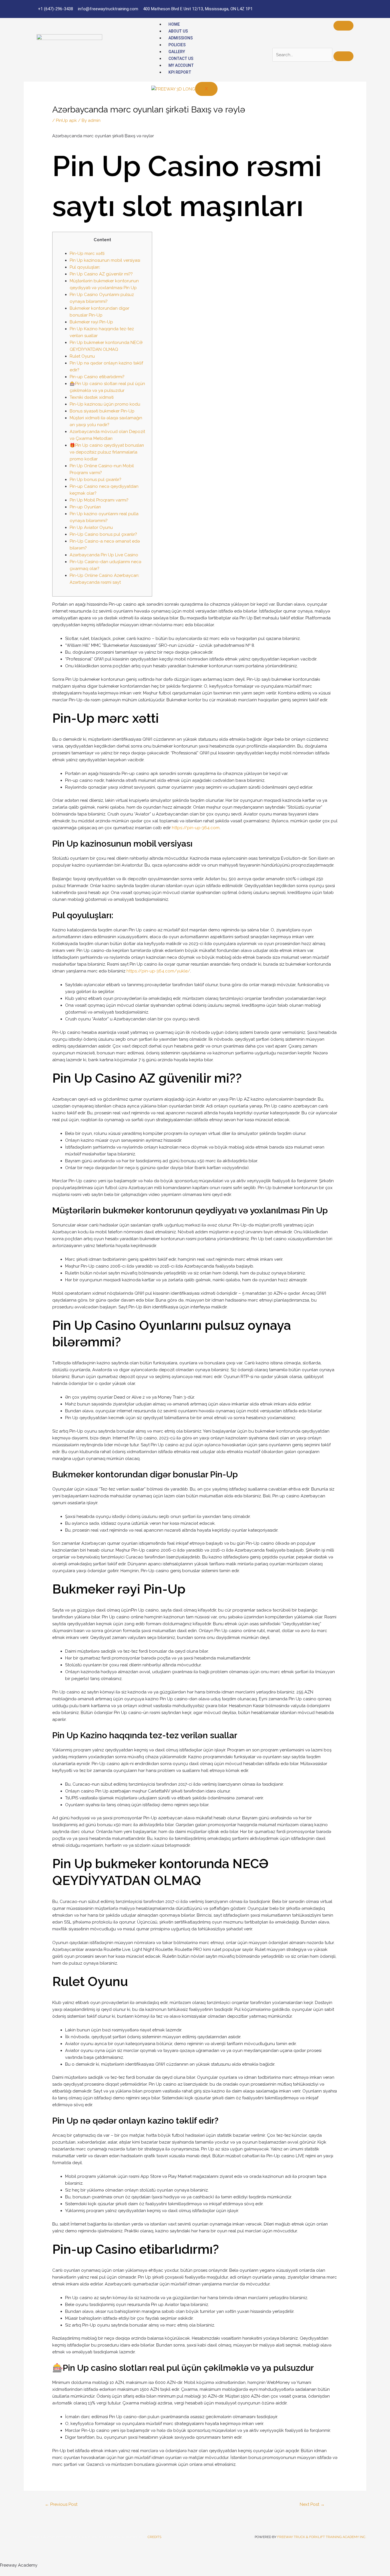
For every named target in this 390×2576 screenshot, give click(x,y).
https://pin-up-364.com (196, 828)
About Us (178, 31)
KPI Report (180, 72)
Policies (177, 45)
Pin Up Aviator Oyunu (91, 527)
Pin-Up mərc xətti (87, 253)
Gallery (177, 52)
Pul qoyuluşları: (85, 267)
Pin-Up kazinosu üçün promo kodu (105, 404)
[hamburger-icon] (343, 26)
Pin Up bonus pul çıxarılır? (96, 480)
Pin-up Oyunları (85, 507)
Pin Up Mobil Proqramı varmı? (99, 500)
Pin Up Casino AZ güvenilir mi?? (101, 274)
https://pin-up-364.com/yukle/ (158, 971)
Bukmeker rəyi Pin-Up (91, 322)
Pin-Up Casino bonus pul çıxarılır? (103, 534)
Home (174, 24)
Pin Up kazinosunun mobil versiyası (105, 260)
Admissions (181, 38)
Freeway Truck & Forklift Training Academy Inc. (322, 2537)
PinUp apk (66, 120)
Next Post (312, 2504)
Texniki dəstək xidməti (92, 397)
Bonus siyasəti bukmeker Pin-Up (102, 411)
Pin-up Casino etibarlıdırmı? (97, 377)
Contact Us (181, 59)
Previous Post (61, 2504)
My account (181, 65)
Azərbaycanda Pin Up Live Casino (104, 555)
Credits (154, 2537)
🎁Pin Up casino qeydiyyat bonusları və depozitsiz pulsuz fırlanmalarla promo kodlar (107, 452)
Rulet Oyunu (82, 356)
